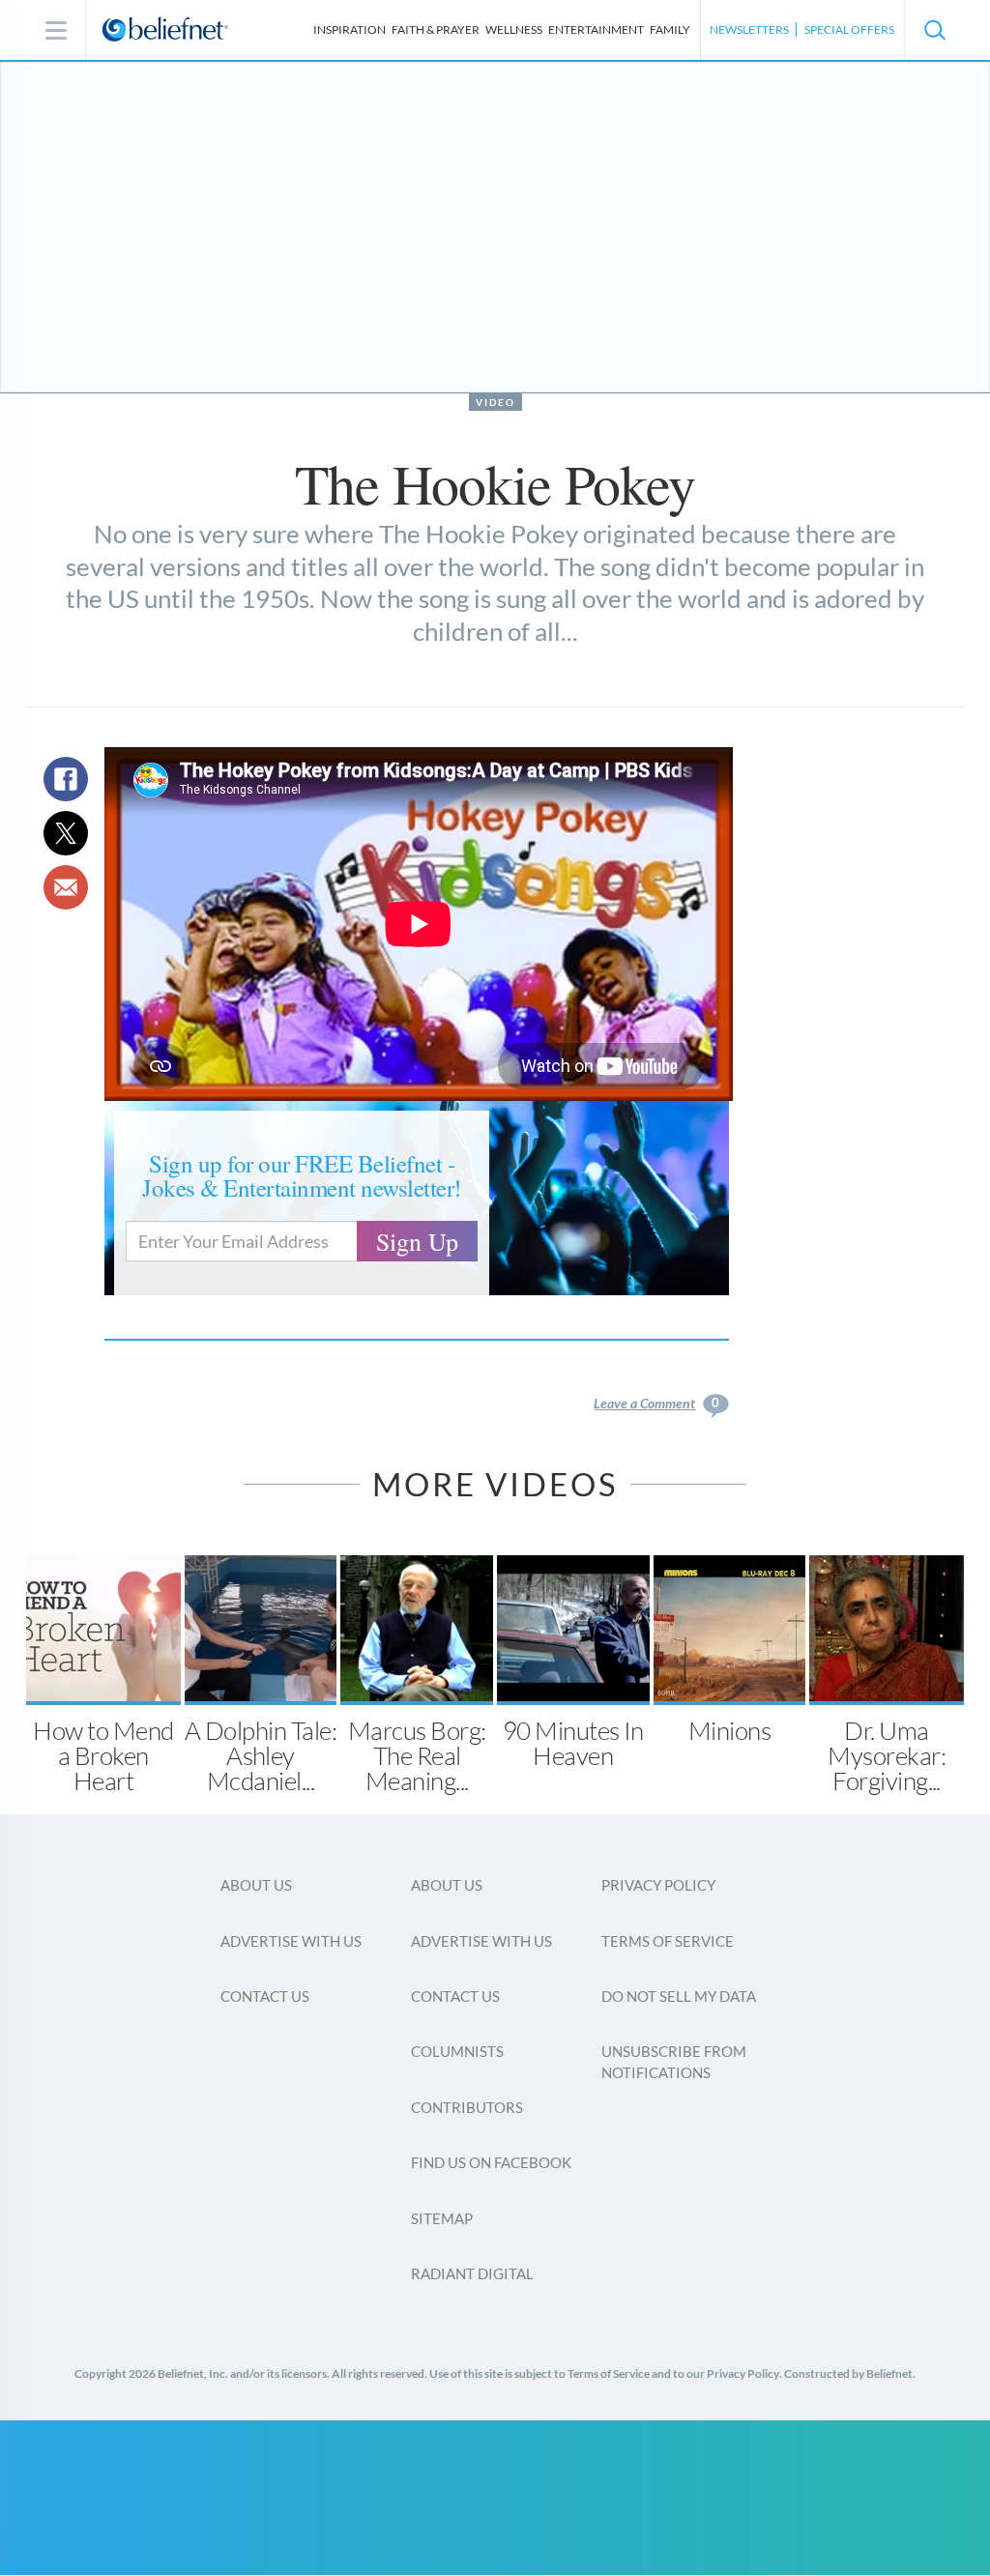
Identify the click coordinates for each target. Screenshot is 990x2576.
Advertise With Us (291, 1941)
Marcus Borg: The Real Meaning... (417, 1755)
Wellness (514, 29)
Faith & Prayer (436, 29)
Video (495, 402)
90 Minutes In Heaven (573, 1743)
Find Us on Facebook (491, 2162)
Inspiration (349, 29)
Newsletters (749, 29)
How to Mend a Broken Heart (103, 1755)
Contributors (467, 2107)
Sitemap (442, 2218)
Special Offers (849, 29)
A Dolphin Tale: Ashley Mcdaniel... (261, 1755)
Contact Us (265, 1996)
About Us (256, 1885)
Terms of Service (668, 1941)
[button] (934, 30)
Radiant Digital (472, 2273)
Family (670, 29)
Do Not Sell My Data (679, 1996)
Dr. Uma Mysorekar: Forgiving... (887, 1755)
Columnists (457, 2051)
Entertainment (596, 29)
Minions (729, 1730)
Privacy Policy (658, 1885)
